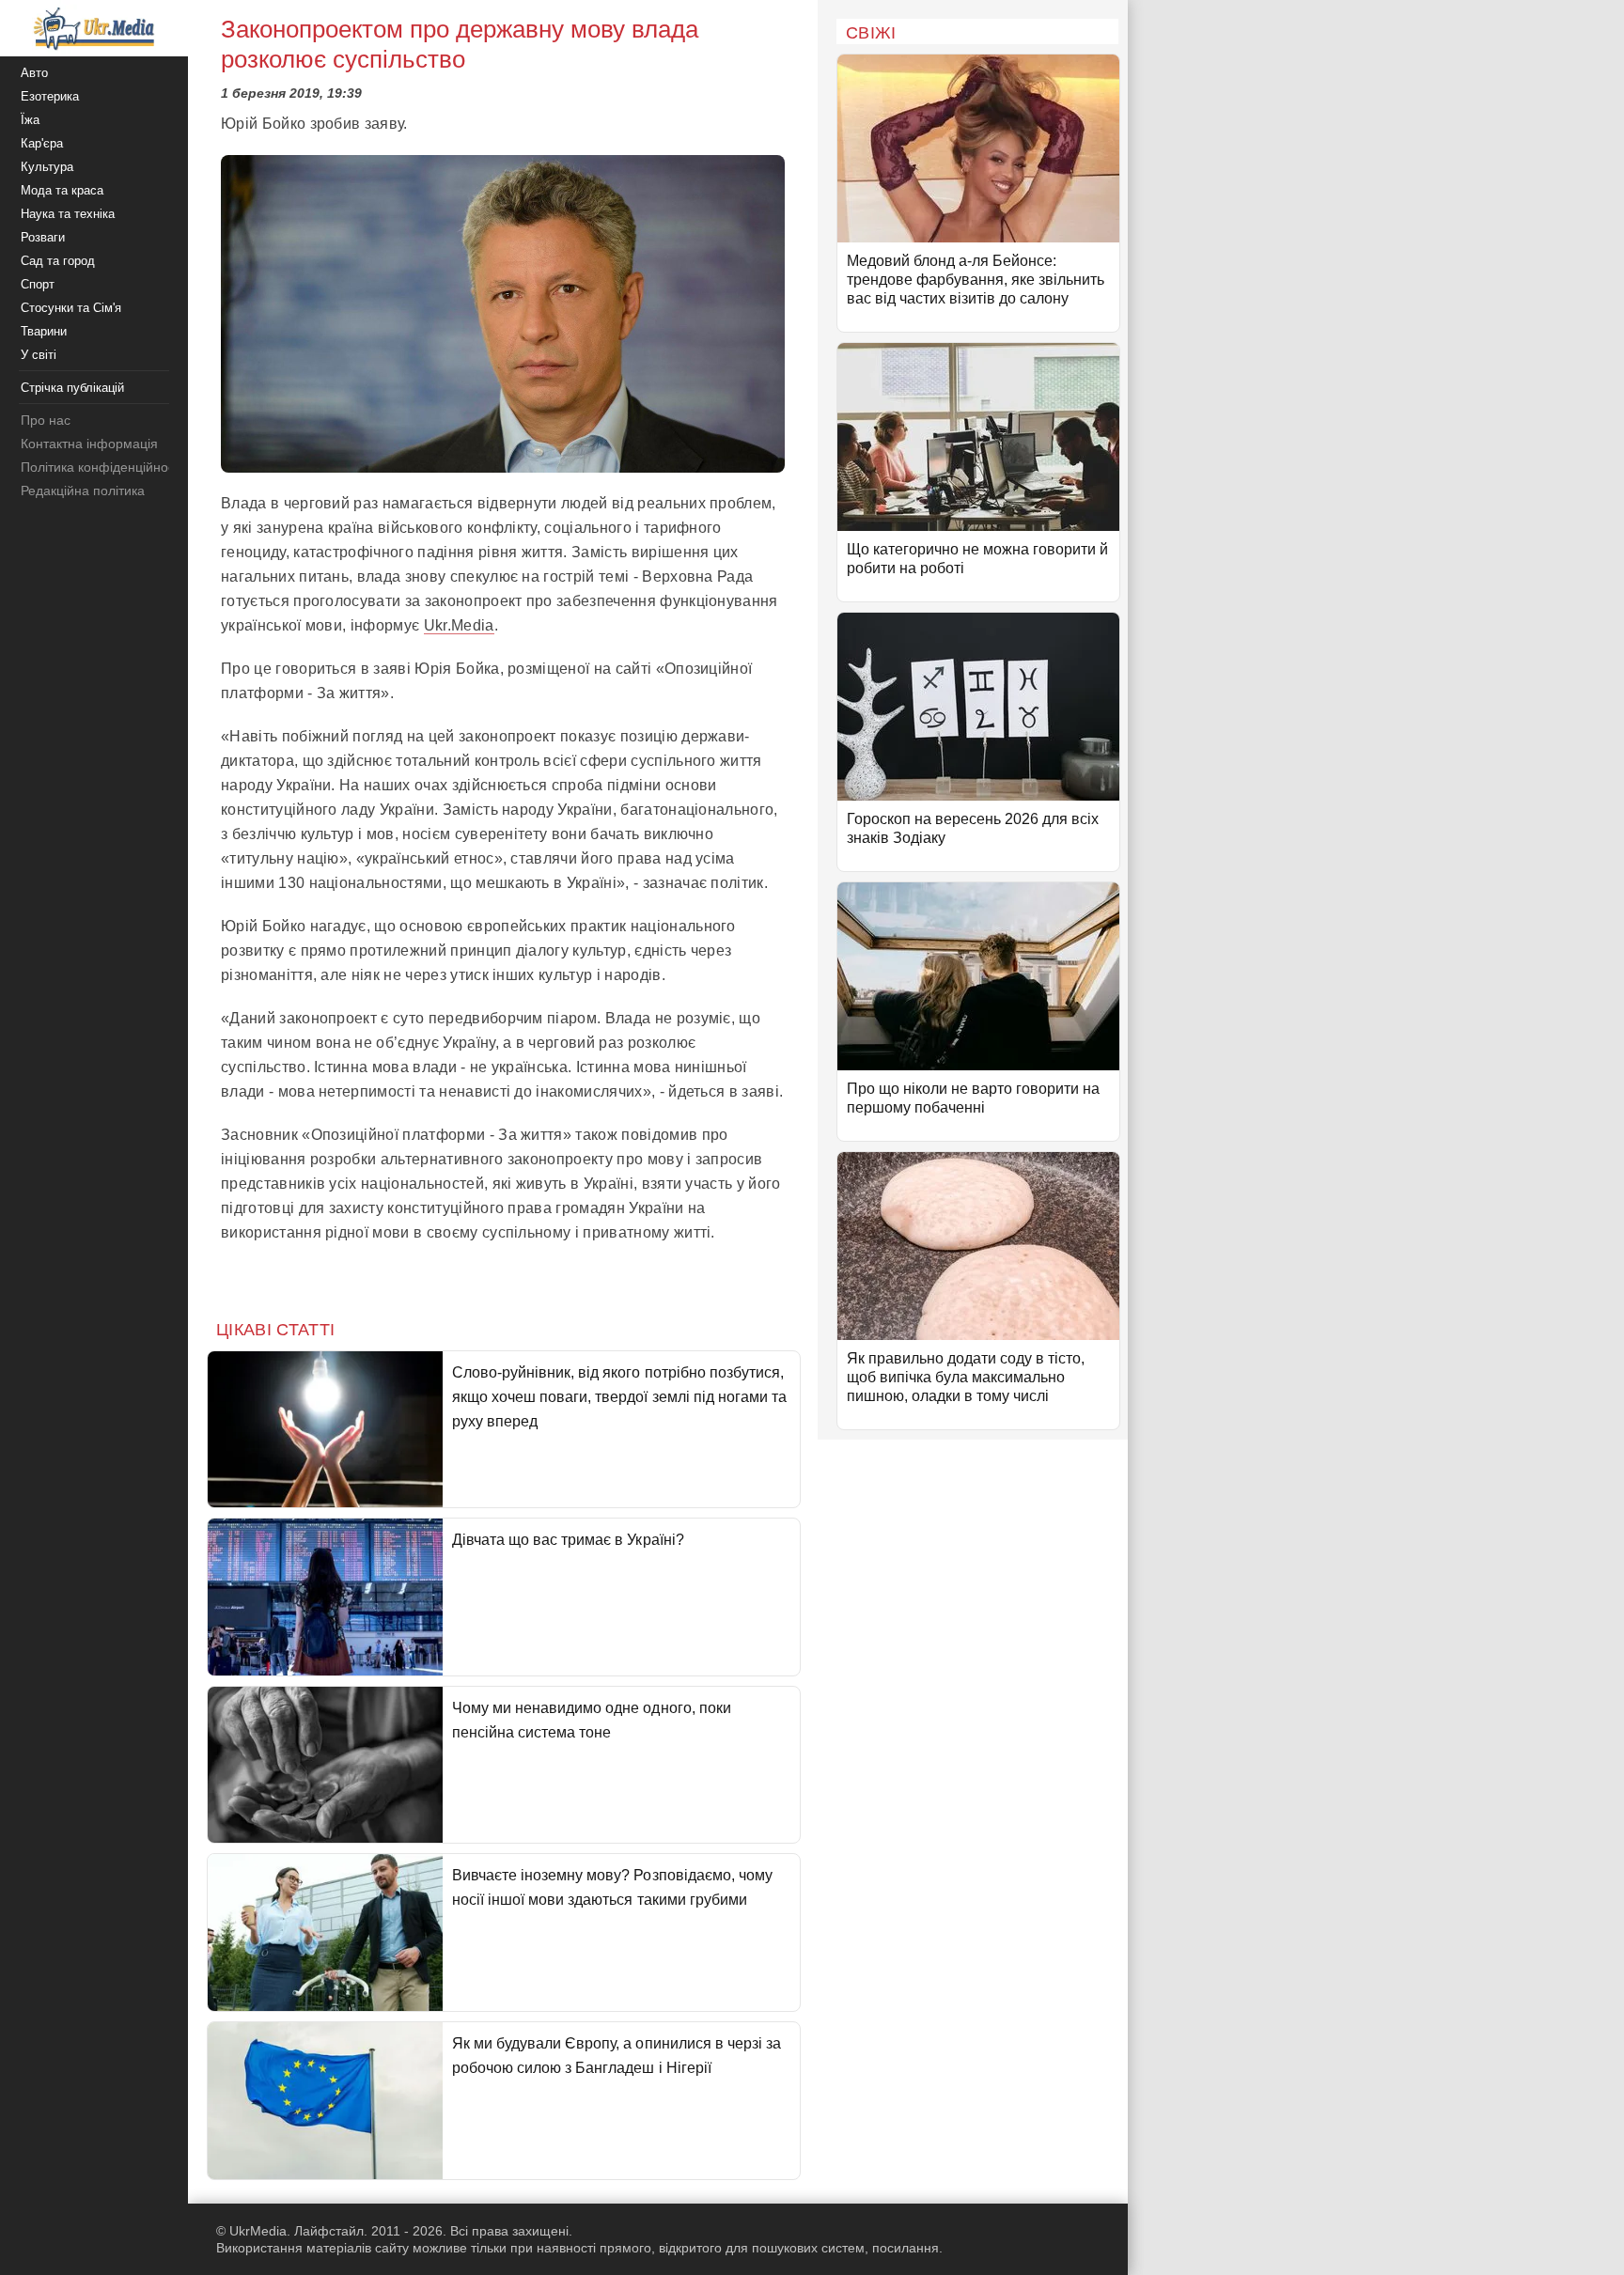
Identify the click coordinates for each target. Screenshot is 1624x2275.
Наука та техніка (68, 214)
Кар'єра (42, 143)
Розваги (43, 237)
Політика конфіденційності (102, 467)
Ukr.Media (459, 625)
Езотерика (50, 96)
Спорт (38, 284)
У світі (39, 355)
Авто (34, 73)
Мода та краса (62, 190)
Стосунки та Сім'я (71, 308)
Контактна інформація (89, 444)
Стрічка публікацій (72, 388)
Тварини (44, 331)
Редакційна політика (83, 491)
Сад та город (58, 261)
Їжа (30, 120)
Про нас (46, 420)
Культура (47, 167)
